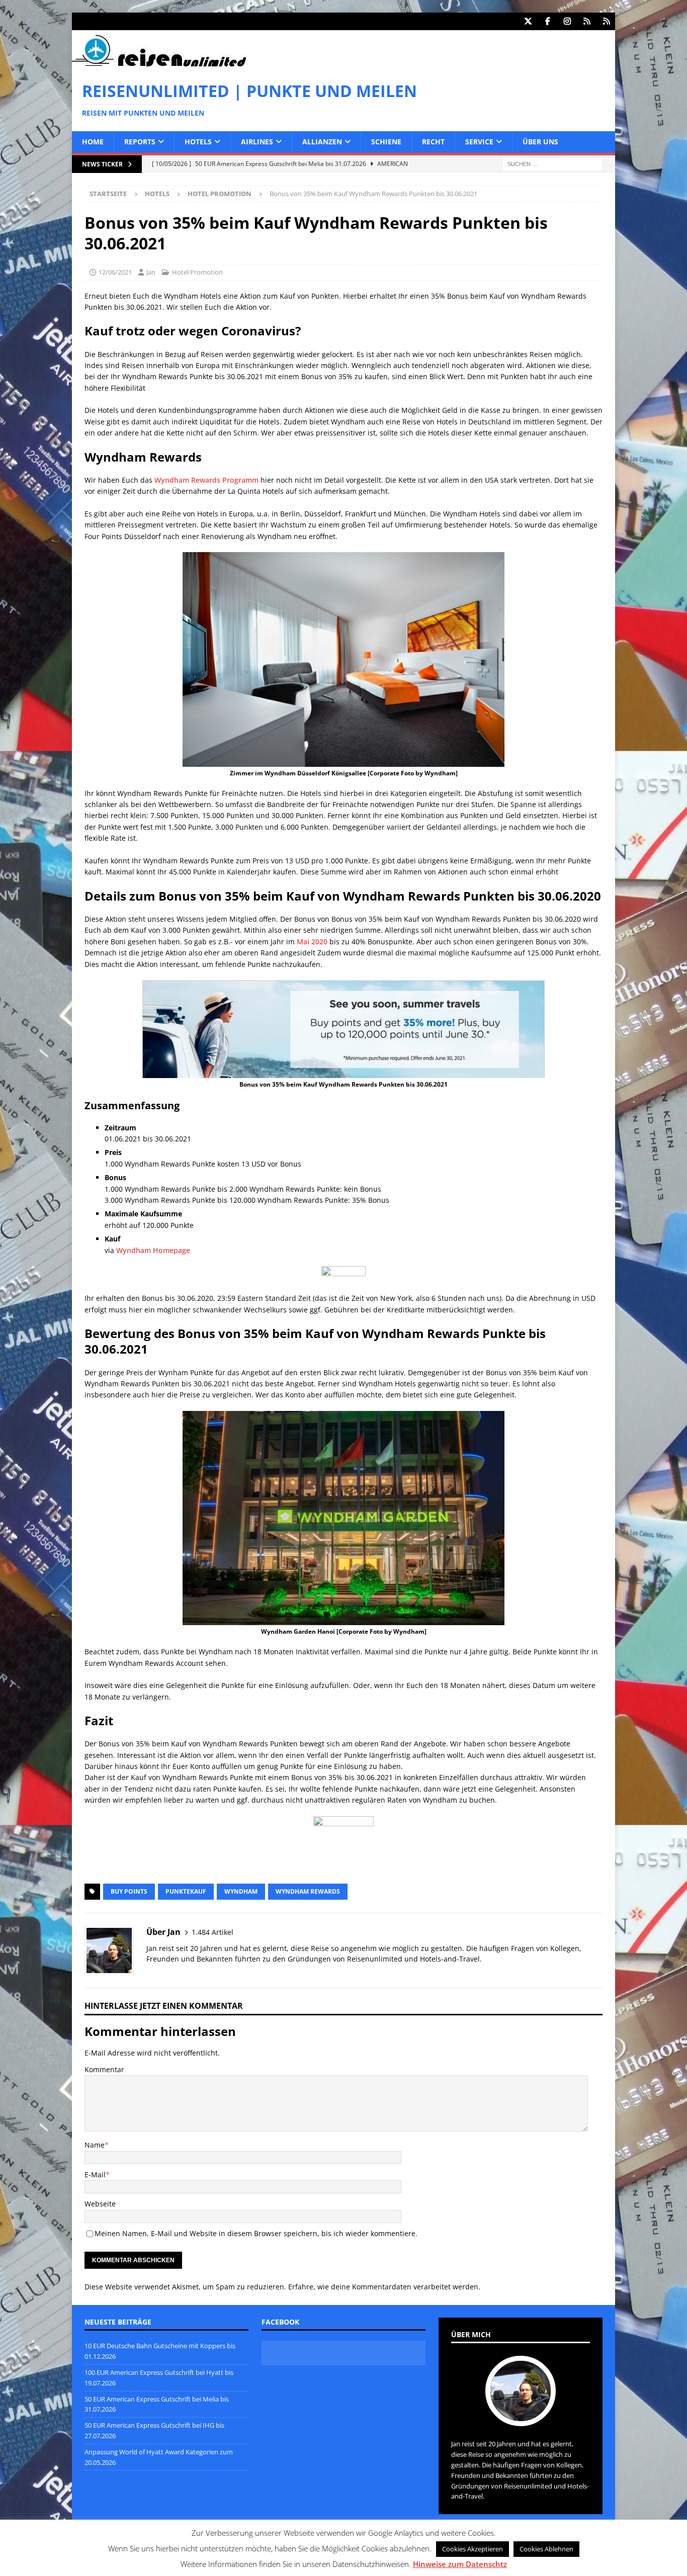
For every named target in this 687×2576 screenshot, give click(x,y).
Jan (151, 272)
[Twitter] (528, 21)
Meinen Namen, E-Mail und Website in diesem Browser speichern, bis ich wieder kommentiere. (256, 2233)
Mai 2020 (312, 942)
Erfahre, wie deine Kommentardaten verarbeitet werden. (384, 2287)
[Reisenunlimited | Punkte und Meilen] (159, 65)
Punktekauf (186, 1891)
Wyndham (241, 1891)
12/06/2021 (115, 272)
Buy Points (129, 1891)
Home (93, 142)
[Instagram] (567, 21)
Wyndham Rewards (308, 1891)
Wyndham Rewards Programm (206, 480)
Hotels (198, 142)
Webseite (100, 2204)
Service (479, 142)
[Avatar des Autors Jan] (521, 2416)
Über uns (540, 142)
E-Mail (95, 2174)
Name (95, 2145)
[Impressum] (606, 21)
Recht (433, 142)
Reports (140, 142)
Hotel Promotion (197, 272)
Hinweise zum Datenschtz (460, 2564)
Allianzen (322, 142)
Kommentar (104, 2069)
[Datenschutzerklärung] (587, 21)
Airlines (257, 142)
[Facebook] (547, 21)
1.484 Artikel (212, 1932)
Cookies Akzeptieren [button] (473, 2549)
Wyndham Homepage (153, 1250)
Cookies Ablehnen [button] (546, 2549)
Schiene (386, 142)
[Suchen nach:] (552, 163)
